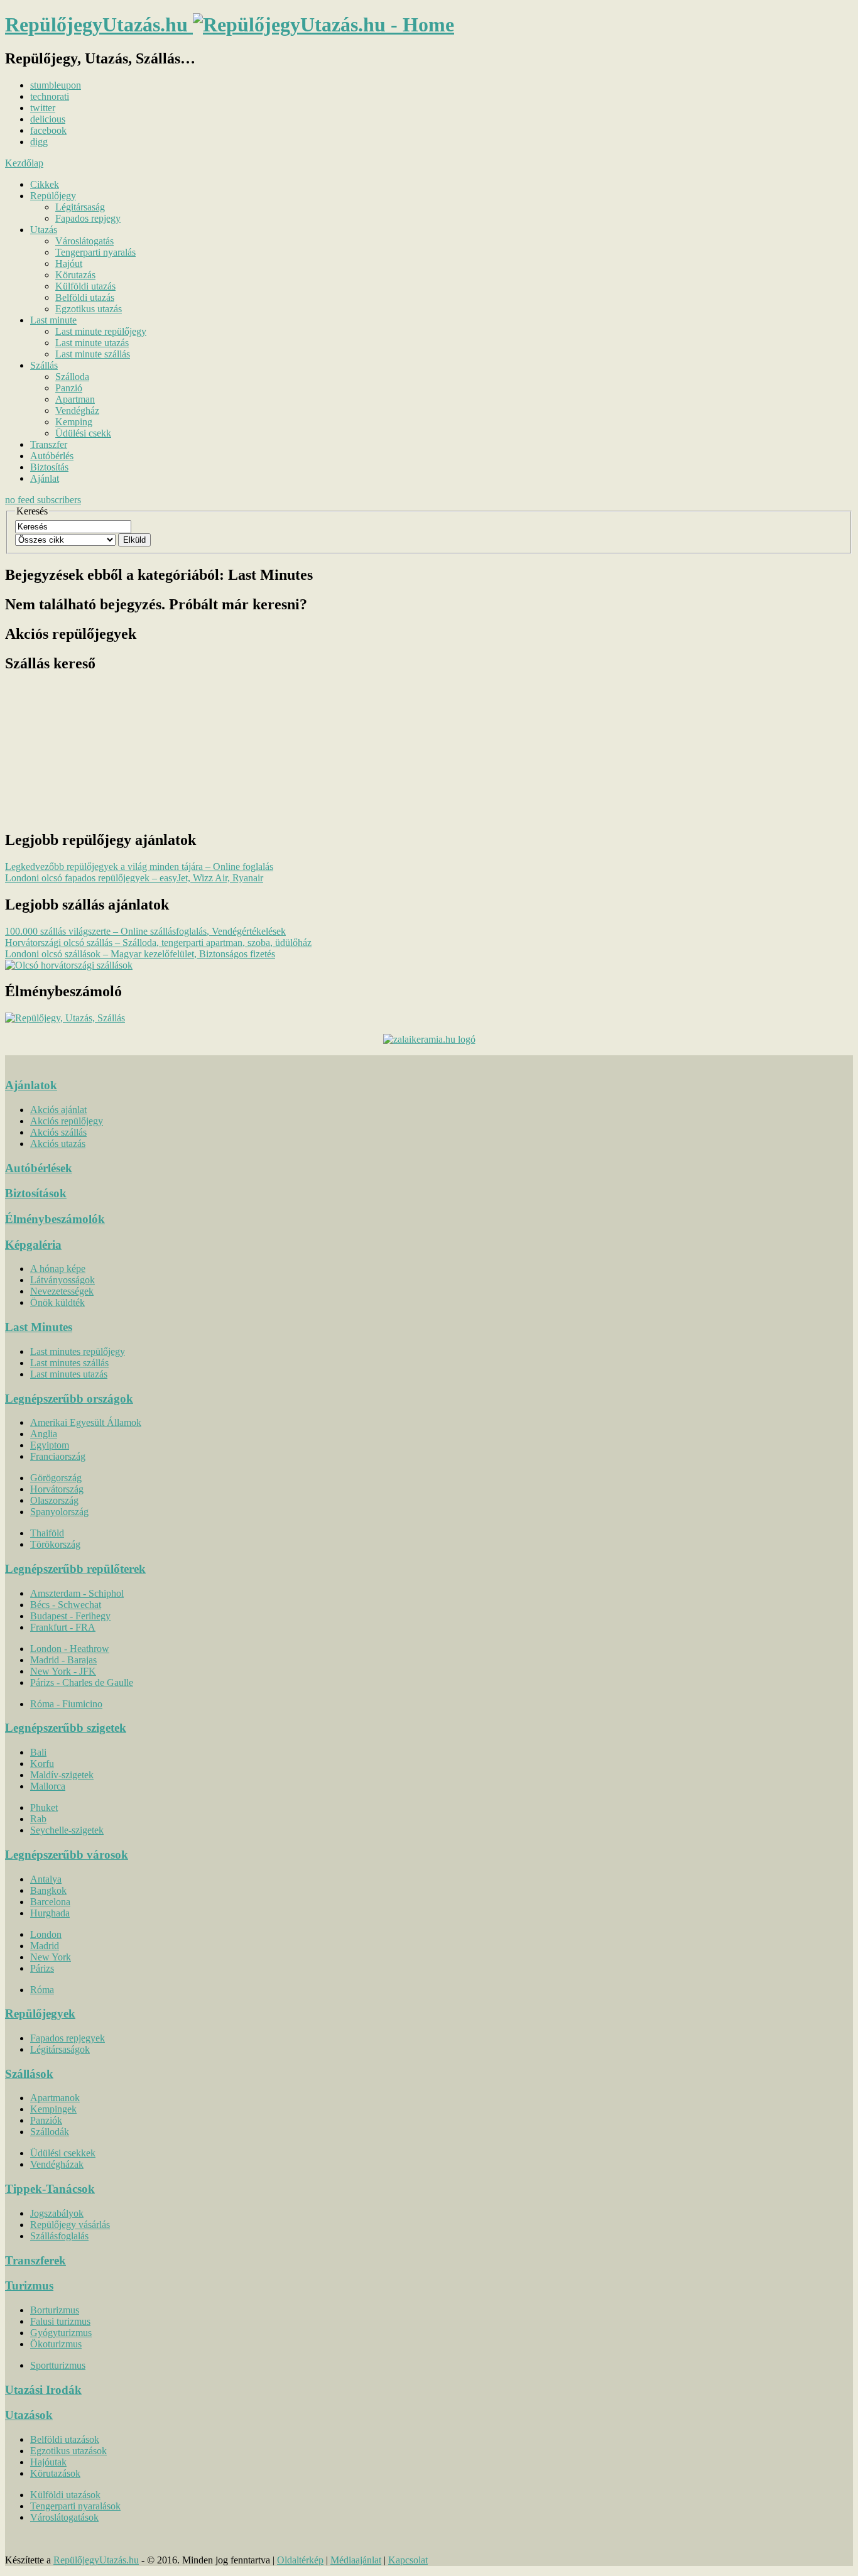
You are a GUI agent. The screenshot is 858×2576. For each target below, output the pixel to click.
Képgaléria (33, 1245)
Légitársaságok (60, 2049)
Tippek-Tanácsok (50, 2189)
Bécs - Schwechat (66, 1605)
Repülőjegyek (40, 2014)
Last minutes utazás (69, 1374)
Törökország (55, 1544)
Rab (38, 1819)
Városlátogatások (64, 2517)
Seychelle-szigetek (67, 1830)
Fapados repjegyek (68, 2038)
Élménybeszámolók (55, 1219)
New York (51, 1957)
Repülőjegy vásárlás (70, 2225)
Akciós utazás (58, 1144)
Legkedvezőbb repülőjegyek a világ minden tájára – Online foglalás (139, 867)
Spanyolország (59, 1512)
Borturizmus (55, 2310)
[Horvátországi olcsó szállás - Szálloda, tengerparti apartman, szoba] (69, 965)
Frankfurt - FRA (63, 1627)
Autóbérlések (39, 1168)
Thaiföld (47, 1533)
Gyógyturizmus (61, 2333)
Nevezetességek (62, 1291)
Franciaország (58, 1456)
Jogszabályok (57, 2213)
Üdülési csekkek (63, 2153)
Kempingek (53, 2109)
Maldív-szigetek (62, 1775)
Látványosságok (62, 1280)
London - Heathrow (70, 1649)
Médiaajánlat (356, 2560)
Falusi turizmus (60, 2321)
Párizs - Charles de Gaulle (82, 1682)
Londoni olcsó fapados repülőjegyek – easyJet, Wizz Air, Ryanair (134, 878)
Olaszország (54, 1500)
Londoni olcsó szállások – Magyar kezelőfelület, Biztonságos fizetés (140, 954)
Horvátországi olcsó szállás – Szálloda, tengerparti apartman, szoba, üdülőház (158, 943)
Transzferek (35, 2260)
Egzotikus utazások (68, 2451)
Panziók (46, 2120)
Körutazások (55, 2473)
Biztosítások (36, 1193)
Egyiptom (50, 1445)
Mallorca (48, 1786)
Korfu (42, 1764)
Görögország (56, 1478)
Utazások (29, 2415)
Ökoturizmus (56, 2344)
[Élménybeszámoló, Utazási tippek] (65, 1018)
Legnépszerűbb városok (67, 1855)
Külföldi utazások (65, 2495)
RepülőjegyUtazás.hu (96, 2560)
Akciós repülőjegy (67, 1121)
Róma (42, 1990)
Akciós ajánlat (58, 1110)
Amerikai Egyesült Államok (86, 1422)
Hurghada (50, 1913)
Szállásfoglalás (59, 2236)
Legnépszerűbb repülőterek (75, 1569)
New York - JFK (63, 1671)
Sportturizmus (58, 2365)
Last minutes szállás (69, 1363)
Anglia (44, 1434)
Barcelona (50, 1902)
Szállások (29, 2074)
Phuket (44, 1807)
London (46, 1934)
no (43, 500)
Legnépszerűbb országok (69, 1399)
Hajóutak (48, 2462)
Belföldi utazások (65, 2439)
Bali (38, 1752)
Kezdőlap (24, 163)
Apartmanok (55, 2098)
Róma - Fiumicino (66, 1704)
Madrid (45, 1946)
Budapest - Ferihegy (70, 1616)
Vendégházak (57, 2164)
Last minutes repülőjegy (78, 1351)
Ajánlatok (31, 1085)
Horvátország (57, 1489)
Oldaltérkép (300, 2560)
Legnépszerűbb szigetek (66, 1728)
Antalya (46, 1879)
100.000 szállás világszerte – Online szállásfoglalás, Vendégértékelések (145, 931)
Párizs (42, 1968)
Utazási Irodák (43, 2390)
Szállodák (50, 2132)
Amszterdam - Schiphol (77, 1593)
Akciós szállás (58, 1132)
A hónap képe (58, 1269)
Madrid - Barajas (63, 1660)
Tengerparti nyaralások (75, 2506)
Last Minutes (39, 1327)
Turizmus (29, 2285)
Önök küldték (57, 1302)
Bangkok (48, 1890)
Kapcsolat (408, 2560)
